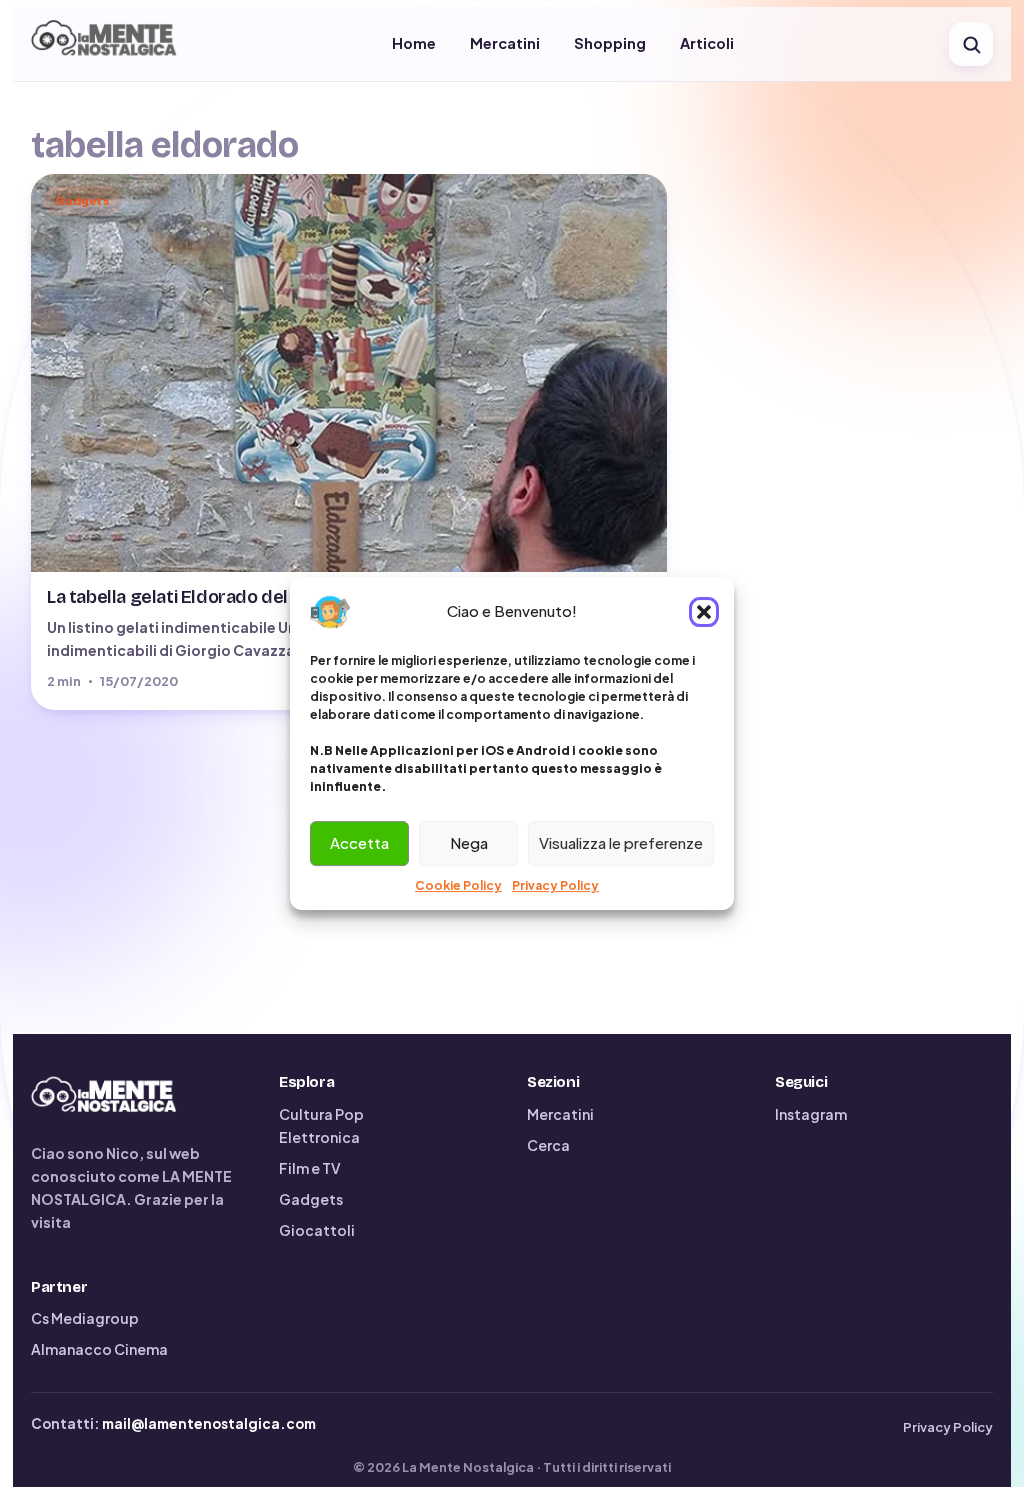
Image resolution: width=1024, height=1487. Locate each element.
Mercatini (505, 43)
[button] (704, 612)
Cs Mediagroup (85, 1318)
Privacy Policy (555, 885)
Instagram (811, 1114)
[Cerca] (971, 44)
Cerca (548, 1145)
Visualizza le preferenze (621, 842)
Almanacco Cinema (99, 1349)
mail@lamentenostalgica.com (209, 1423)
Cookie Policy (458, 885)
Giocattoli (317, 1230)
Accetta (359, 842)
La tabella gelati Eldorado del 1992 (189, 597)
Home (414, 43)
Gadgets (311, 1199)
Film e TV (310, 1168)
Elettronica (319, 1137)
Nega (469, 842)
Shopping (610, 43)
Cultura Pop (321, 1114)
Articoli (707, 43)
